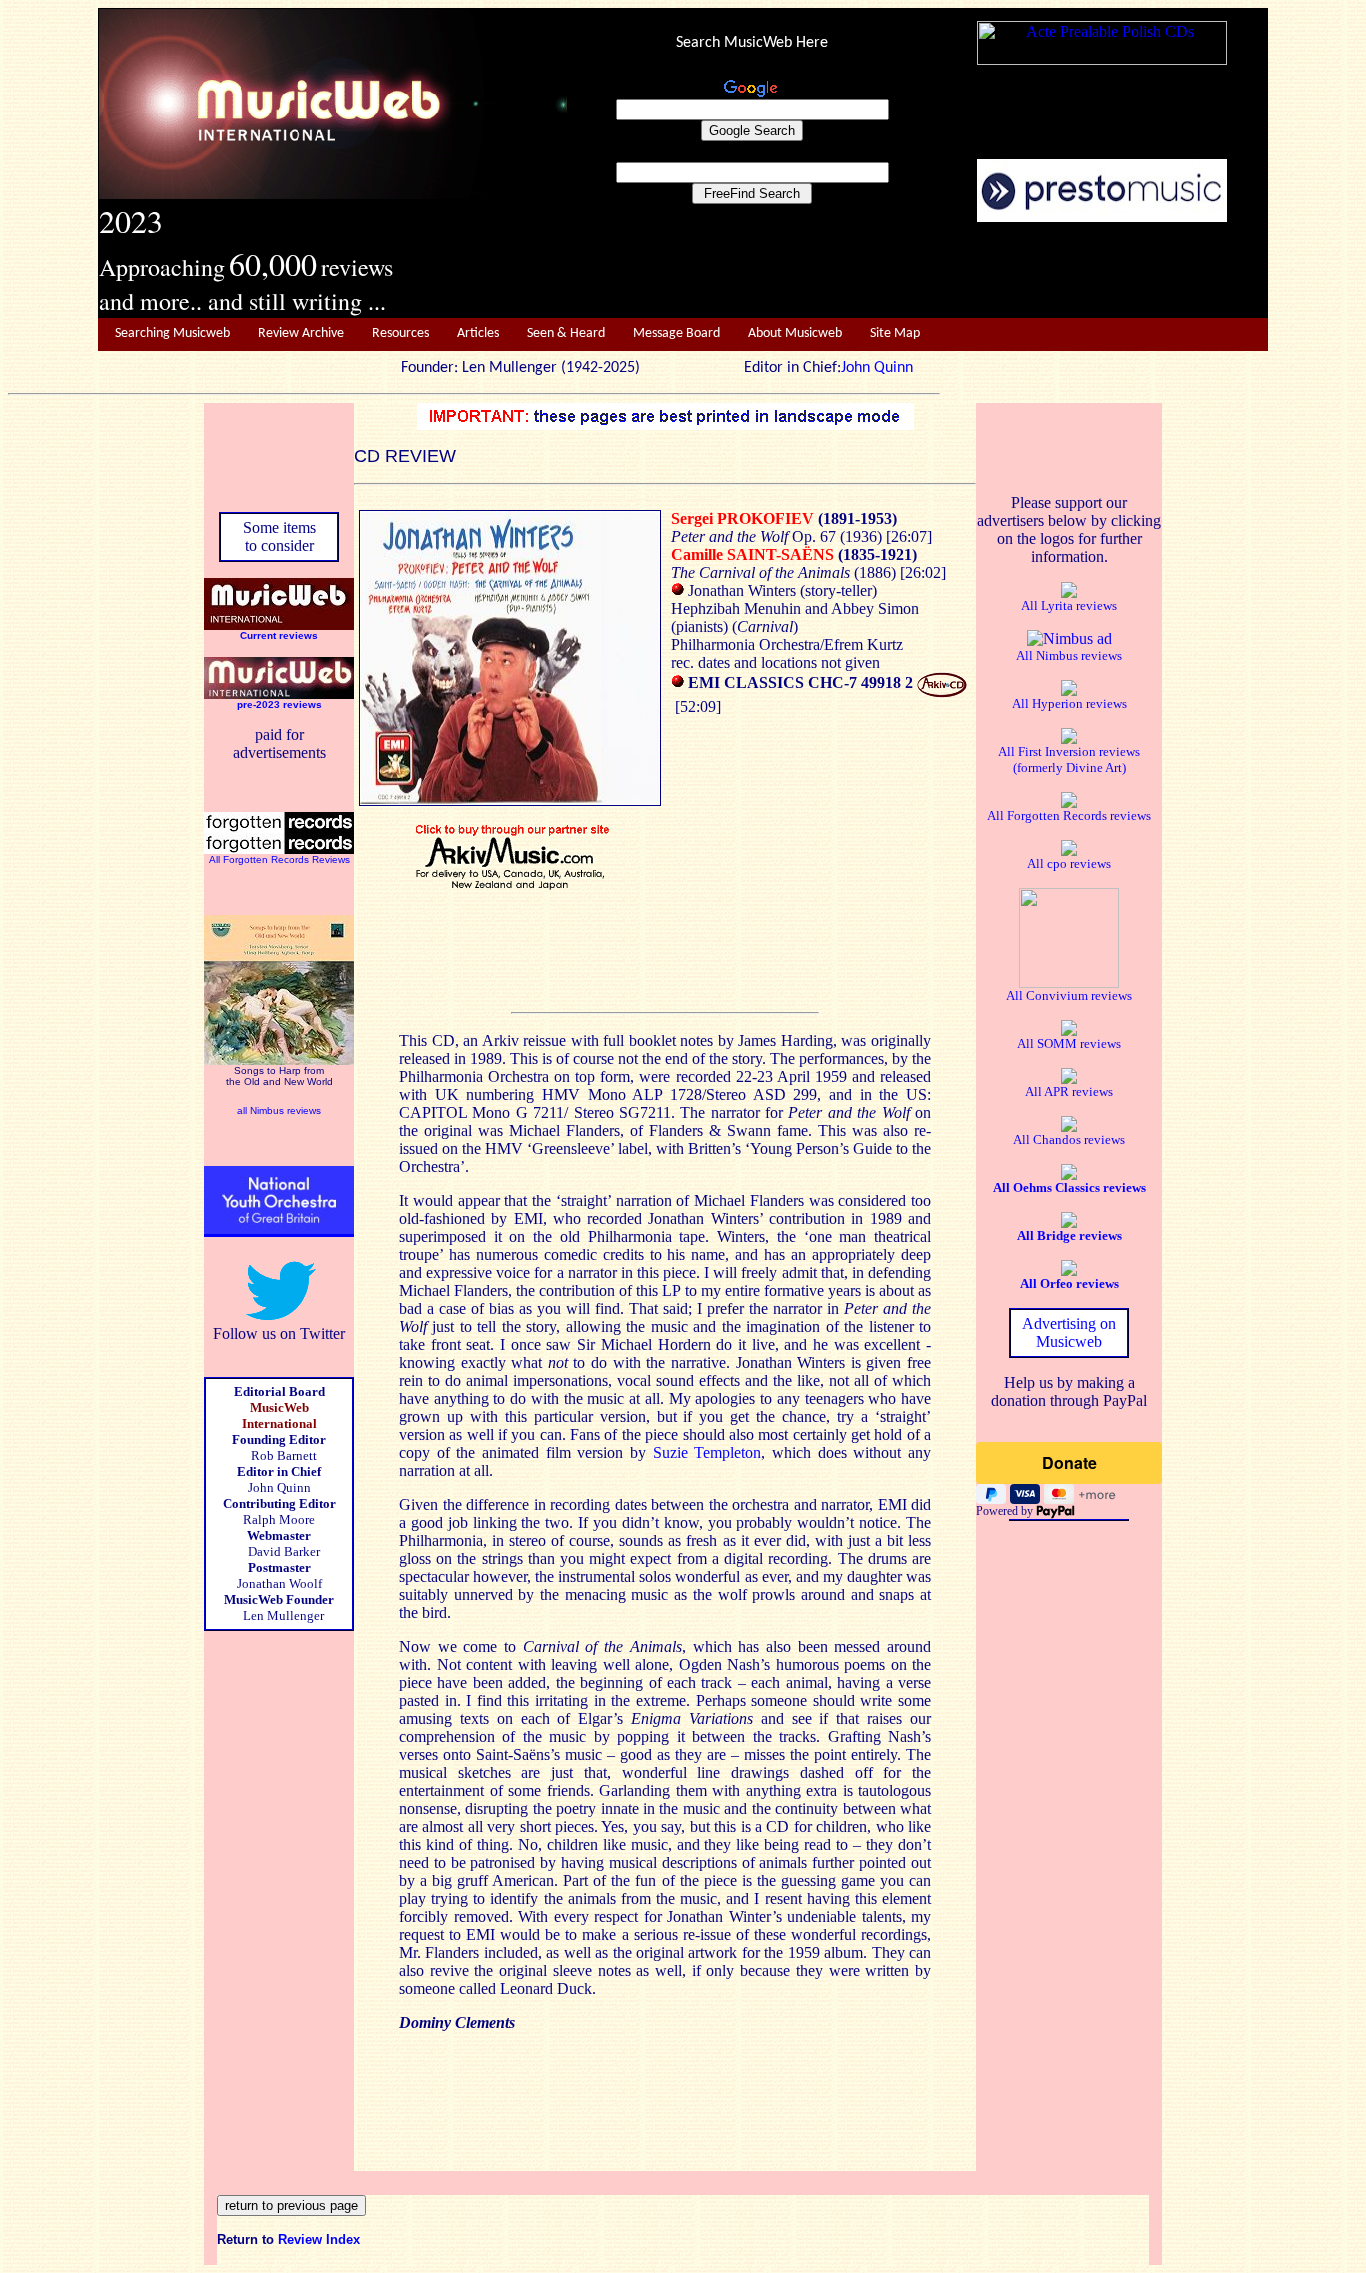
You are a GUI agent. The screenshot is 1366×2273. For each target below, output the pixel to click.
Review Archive (301, 333)
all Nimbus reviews (279, 1110)
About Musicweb (795, 333)
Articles (478, 333)
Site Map (895, 333)
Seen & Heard (566, 333)
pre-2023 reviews (279, 704)
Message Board (676, 333)
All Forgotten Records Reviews (279, 859)
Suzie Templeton (707, 1452)
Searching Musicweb (172, 333)
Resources (400, 333)
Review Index (319, 2239)
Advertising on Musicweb (1069, 1332)
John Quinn (877, 368)
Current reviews (279, 635)
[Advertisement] (918, 271)
